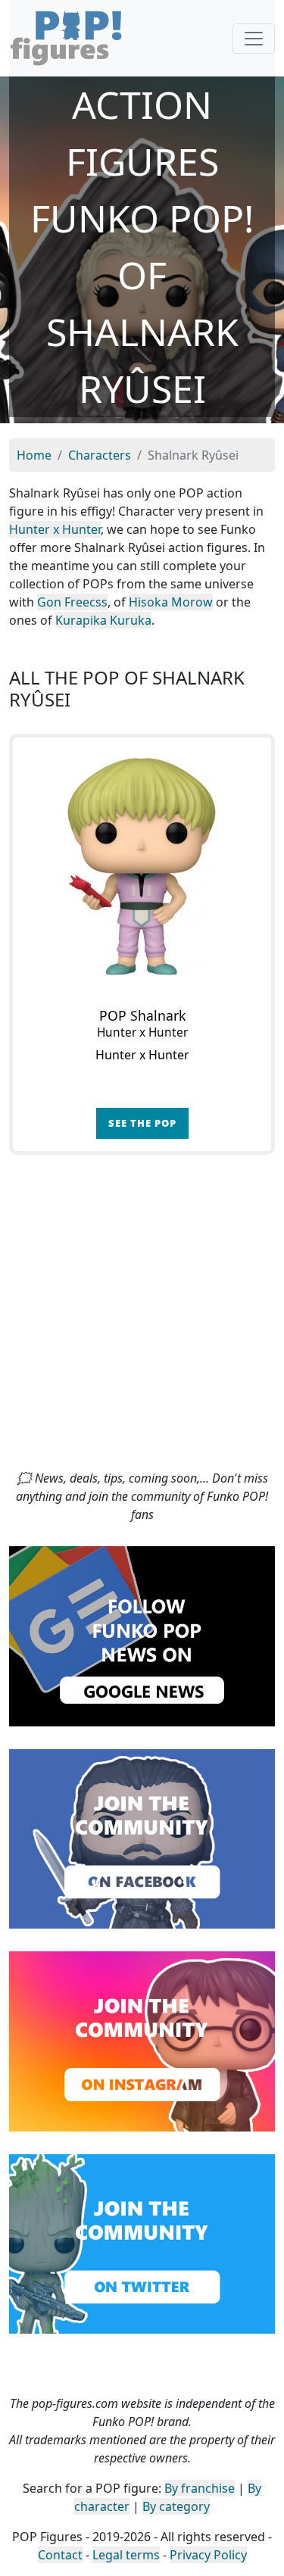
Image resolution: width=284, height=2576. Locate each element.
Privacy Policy (208, 2555)
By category (176, 2506)
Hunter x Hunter (55, 529)
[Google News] (142, 1635)
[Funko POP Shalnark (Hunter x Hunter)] (142, 867)
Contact (60, 2555)
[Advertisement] (142, 1319)
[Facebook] (142, 1838)
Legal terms (126, 2555)
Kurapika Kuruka (103, 620)
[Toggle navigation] (254, 39)
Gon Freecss (72, 602)
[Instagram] (142, 2040)
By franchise (200, 2488)
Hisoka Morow (171, 602)
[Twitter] (142, 2243)
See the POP (142, 1123)
